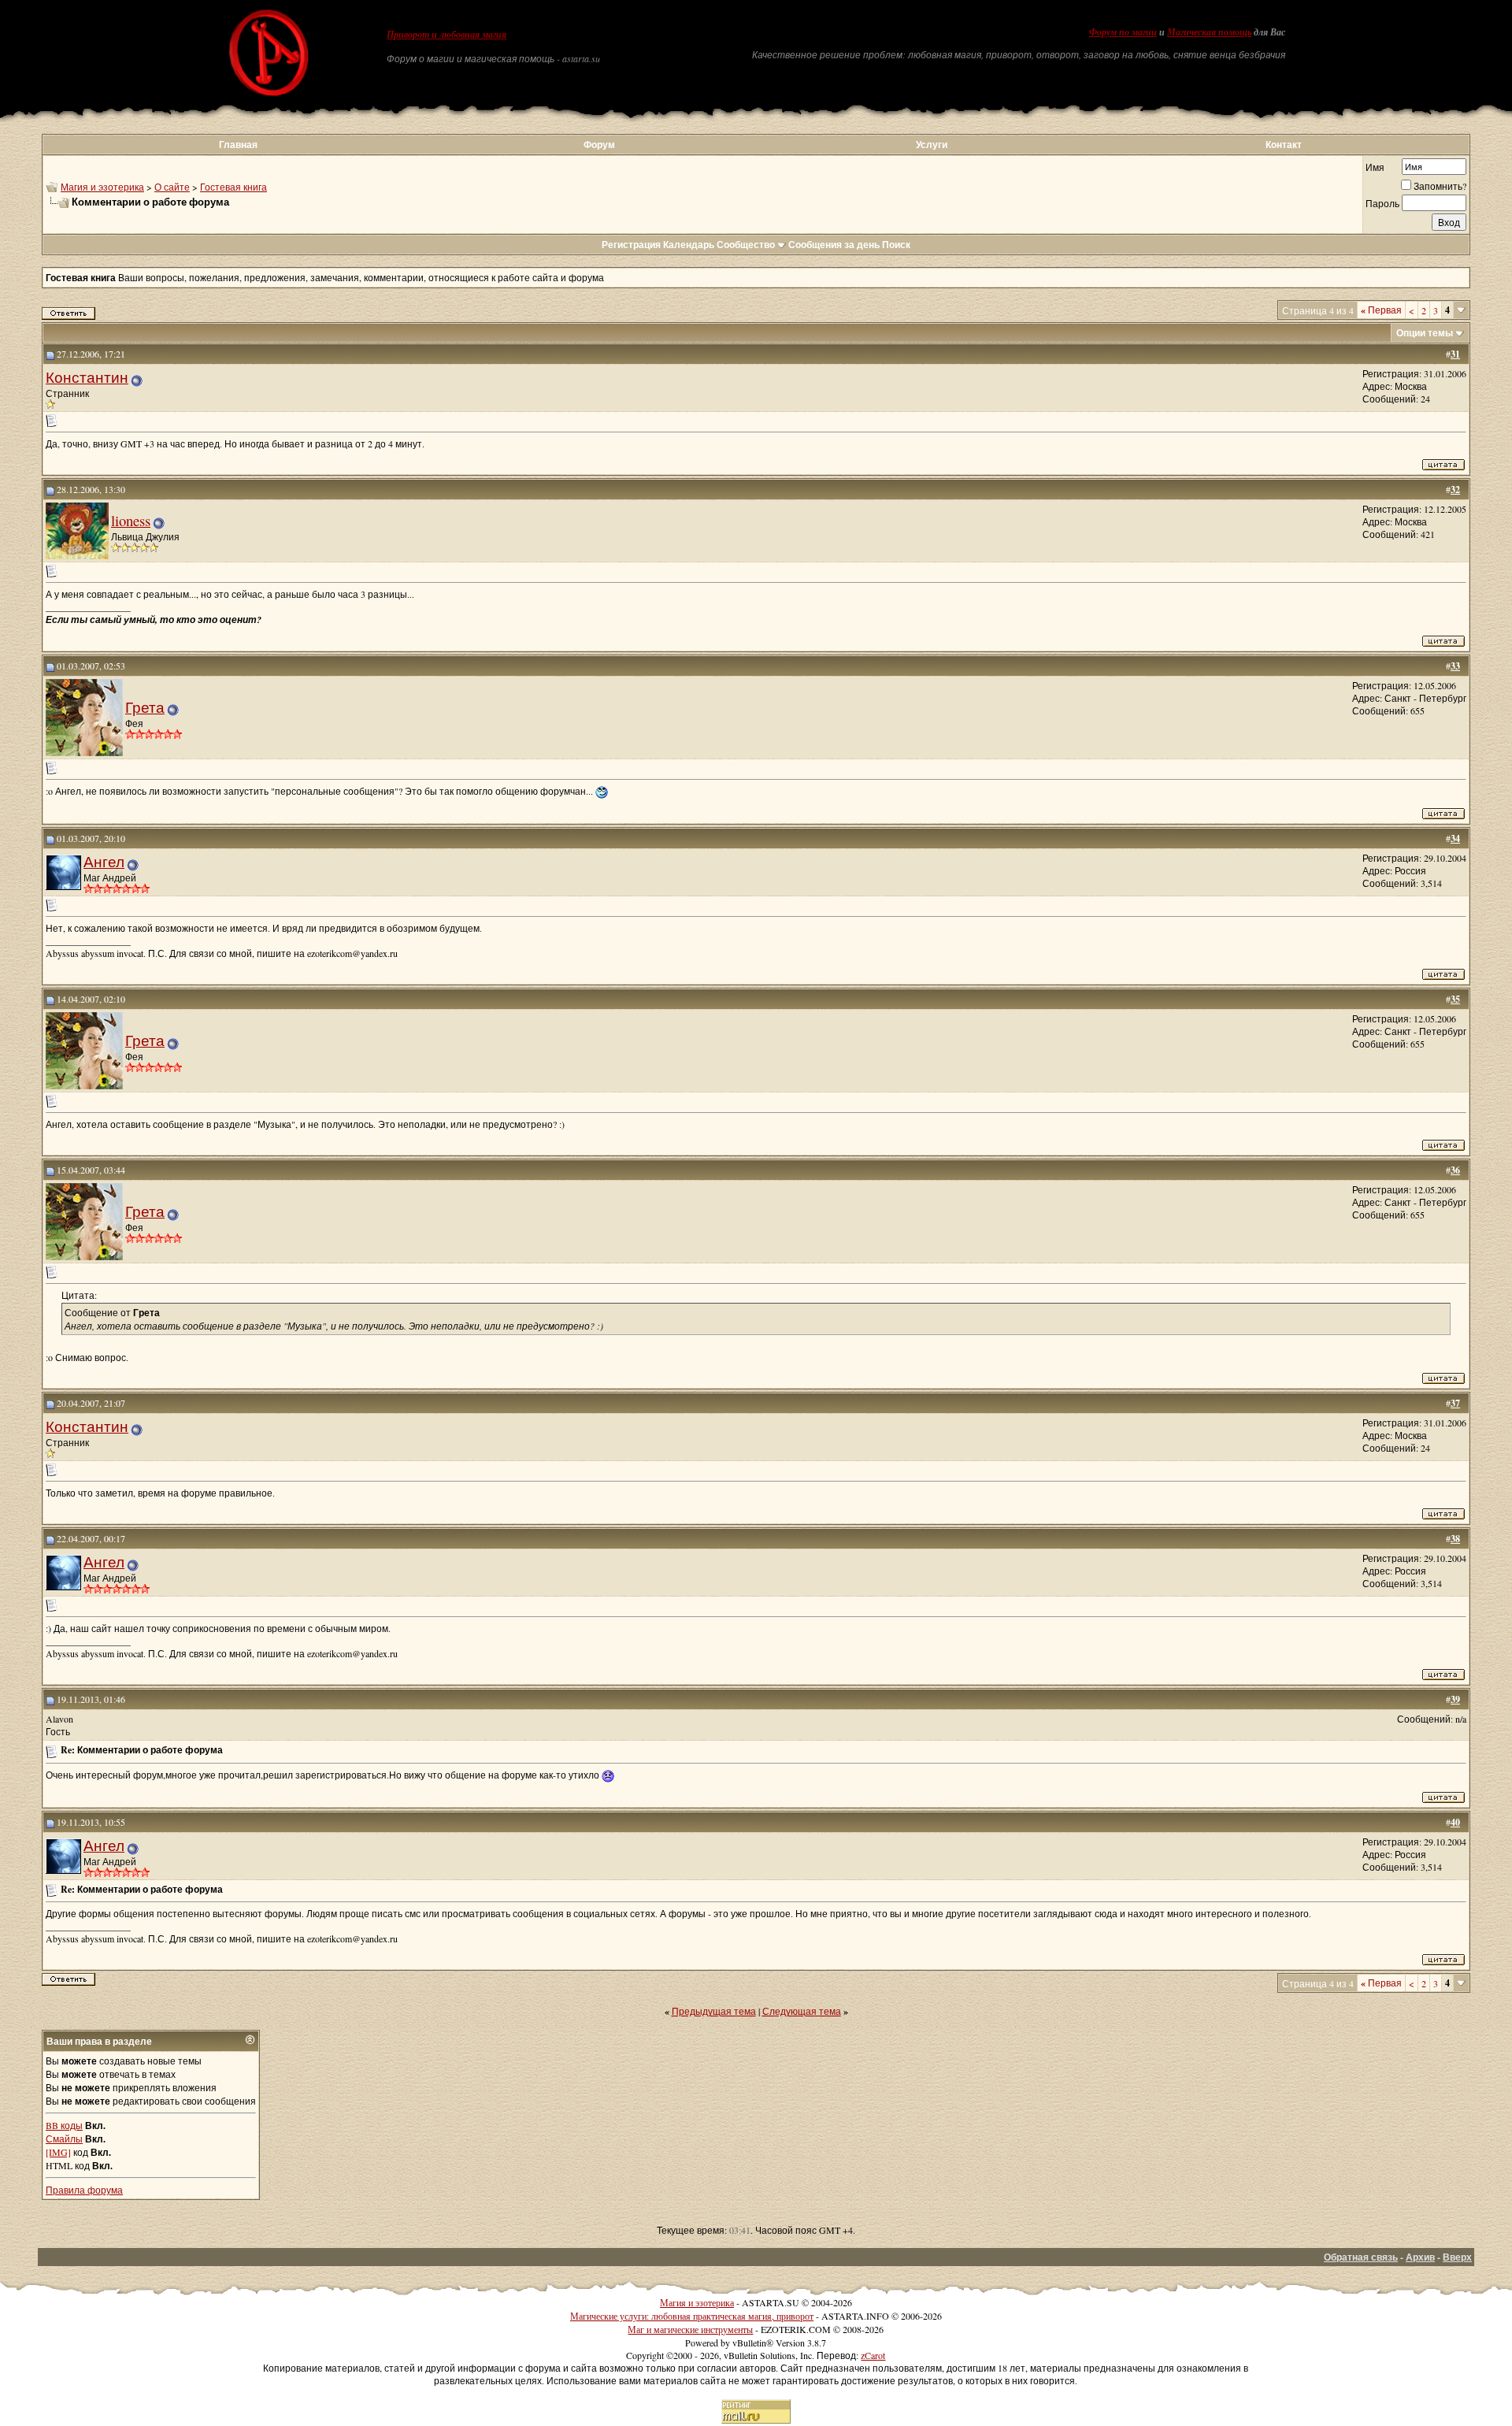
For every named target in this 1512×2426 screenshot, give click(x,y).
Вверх (1457, 2257)
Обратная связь (1361, 2257)
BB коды (64, 2125)
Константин (87, 377)
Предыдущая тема (714, 2011)
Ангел (104, 861)
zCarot (873, 2355)
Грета (145, 707)
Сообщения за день (834, 245)
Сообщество (746, 245)
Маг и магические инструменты (690, 2329)
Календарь (689, 245)
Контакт (1284, 145)
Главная (238, 145)
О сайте (172, 187)
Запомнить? (1440, 186)
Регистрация (631, 245)
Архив (1420, 2257)
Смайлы (64, 2139)
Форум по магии (1123, 32)
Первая (1381, 310)
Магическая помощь (1209, 32)
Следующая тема (802, 2011)
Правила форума (84, 2190)
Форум (599, 145)
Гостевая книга (233, 187)
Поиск (896, 245)
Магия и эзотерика (102, 187)
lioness (131, 520)
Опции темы (1425, 333)
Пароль (1382, 203)
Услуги (932, 145)
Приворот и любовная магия (447, 35)
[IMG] (58, 2152)
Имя (1375, 167)
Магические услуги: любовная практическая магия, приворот (692, 2316)
